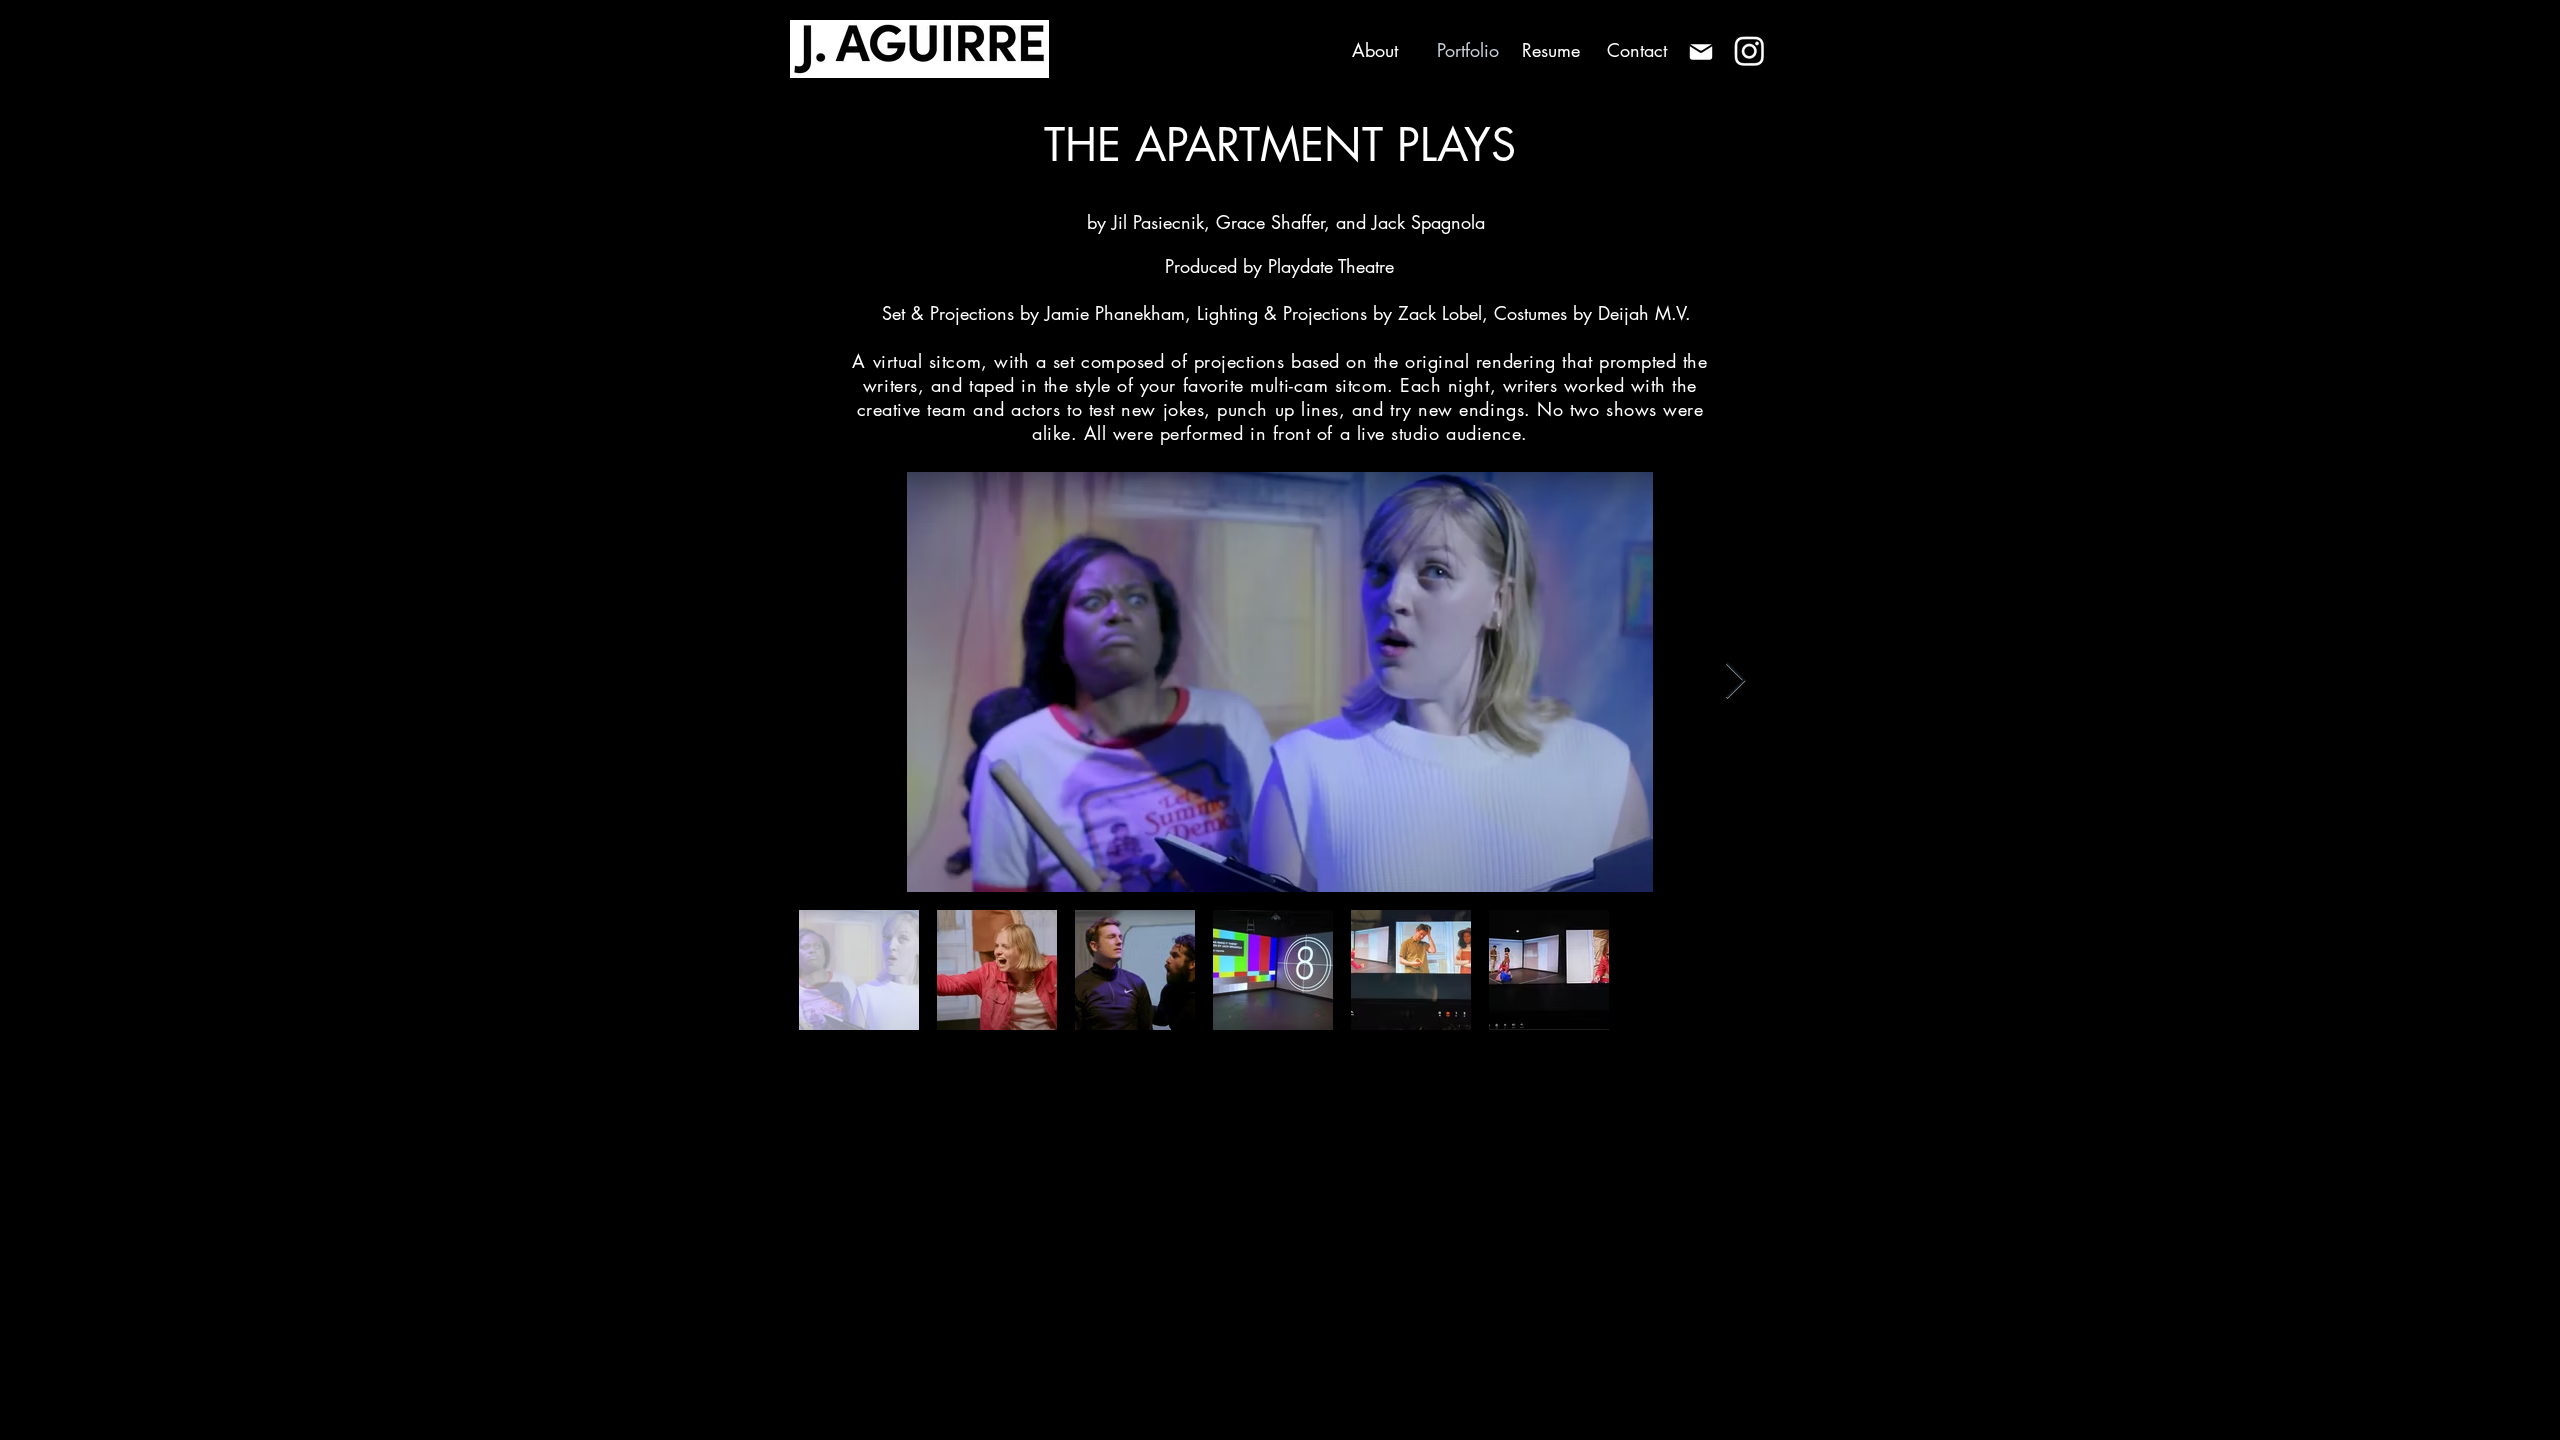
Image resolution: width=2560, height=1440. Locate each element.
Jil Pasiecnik (1158, 222)
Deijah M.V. (1644, 313)
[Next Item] (1735, 681)
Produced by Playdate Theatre (1279, 266)
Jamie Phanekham (1112, 313)
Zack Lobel (1440, 313)
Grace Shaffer (1270, 222)
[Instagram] (1749, 50)
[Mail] (1700, 51)
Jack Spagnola (1428, 222)
